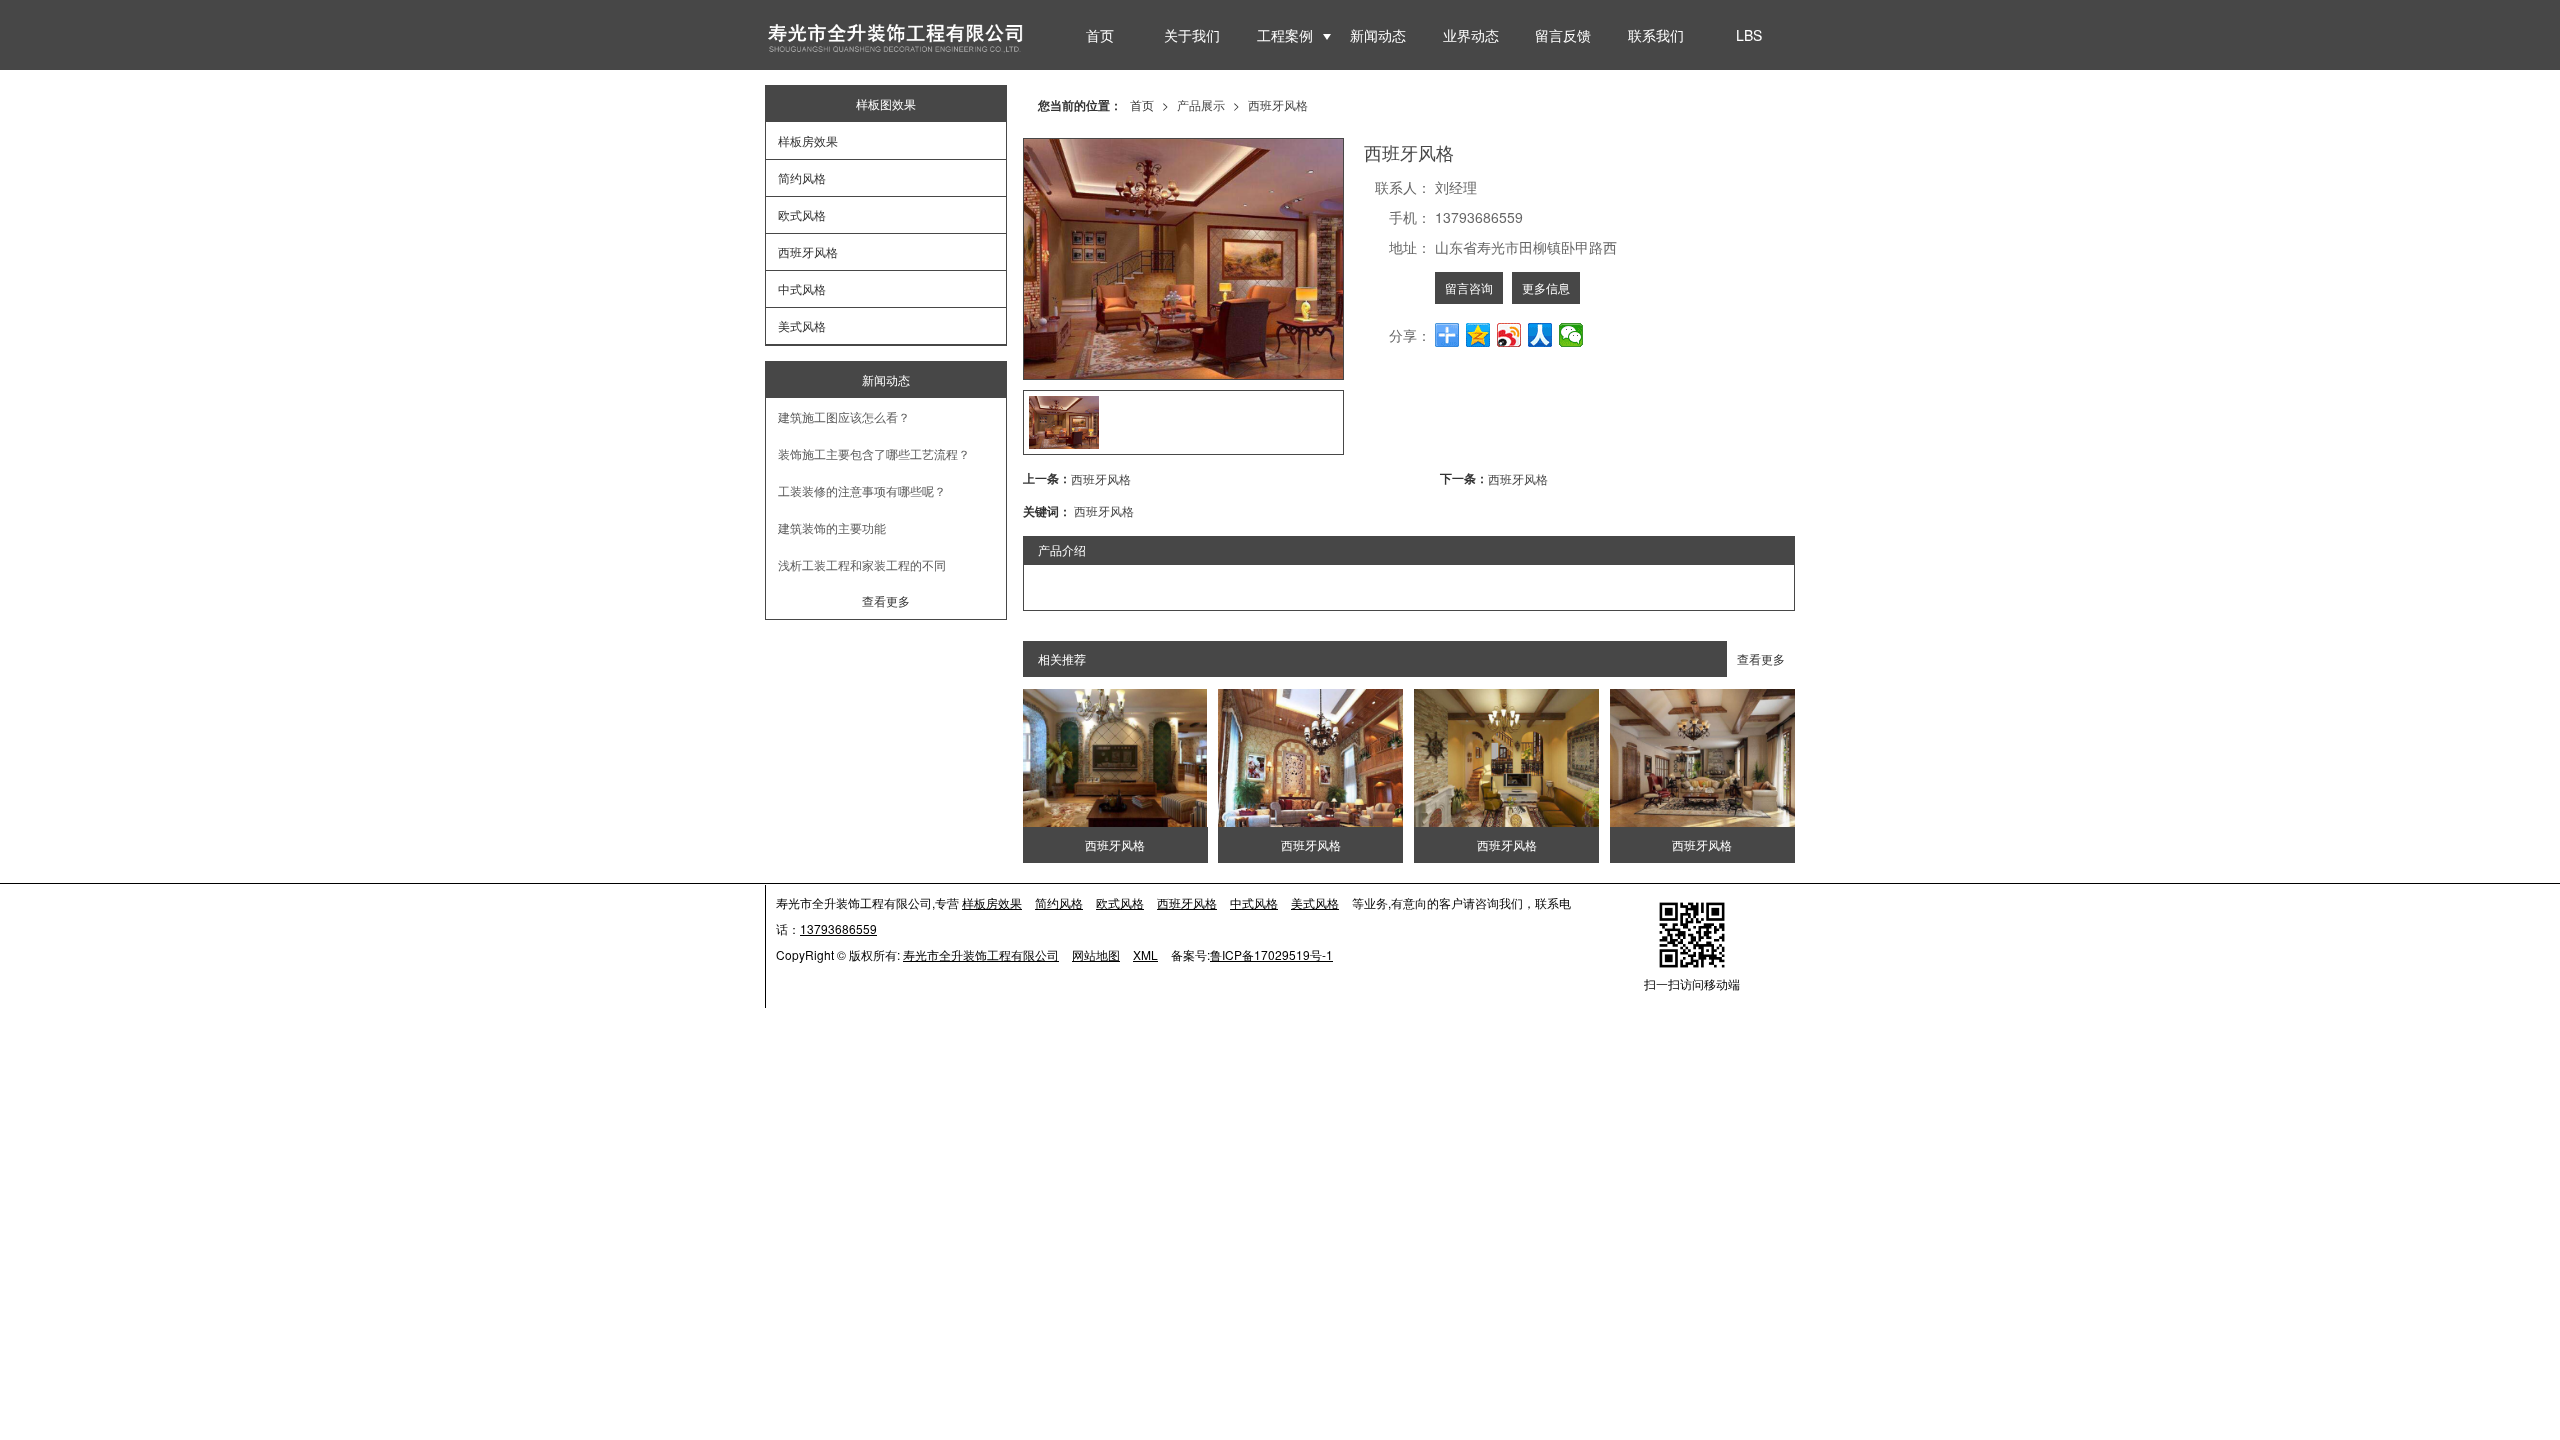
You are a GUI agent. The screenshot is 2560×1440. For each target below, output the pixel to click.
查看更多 (1761, 658)
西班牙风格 (1278, 104)
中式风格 (802, 288)
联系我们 (1656, 35)
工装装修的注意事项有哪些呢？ (862, 490)
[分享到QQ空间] (1478, 335)
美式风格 (802, 325)
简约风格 (802, 177)
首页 (1100, 35)
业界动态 (1471, 35)
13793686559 (838, 928)
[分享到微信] (1571, 335)
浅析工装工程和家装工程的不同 (862, 564)
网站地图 (1096, 954)
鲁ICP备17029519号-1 (1271, 954)
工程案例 (1285, 35)
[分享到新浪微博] (1509, 335)
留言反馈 (1563, 35)
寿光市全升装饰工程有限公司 (981, 954)
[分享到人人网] (1540, 335)
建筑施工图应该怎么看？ (844, 416)
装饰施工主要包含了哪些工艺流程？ (874, 453)
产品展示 (1201, 104)
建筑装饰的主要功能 (832, 527)
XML (1145, 954)
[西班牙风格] (1115, 758)
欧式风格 (802, 214)
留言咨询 (1469, 287)
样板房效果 (808, 140)
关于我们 (1192, 35)
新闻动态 (1378, 35)
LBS (1749, 35)
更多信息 (1546, 287)
